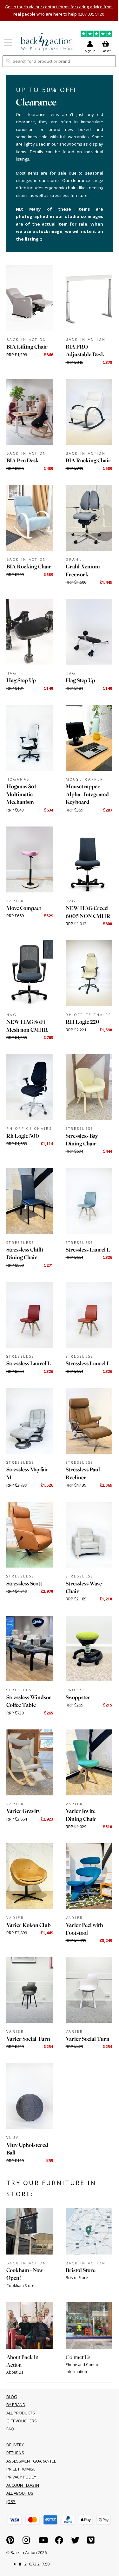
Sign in (90, 51)
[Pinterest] (10, 2542)
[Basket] (15, 2520)
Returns (15, 2453)
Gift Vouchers (22, 2421)
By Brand (16, 2405)
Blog (12, 2397)
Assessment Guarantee (31, 2461)
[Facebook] (59, 2542)
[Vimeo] (91, 2542)
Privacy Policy (21, 2477)
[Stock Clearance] (47, 42)
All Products (21, 2413)
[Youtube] (43, 2542)
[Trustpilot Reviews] (96, 35)
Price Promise (21, 2469)
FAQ (10, 2429)
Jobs (11, 2501)
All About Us (20, 2493)
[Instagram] (26, 2542)
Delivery (15, 2445)
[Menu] (8, 44)
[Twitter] (75, 2542)
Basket (106, 51)
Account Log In (23, 2485)
